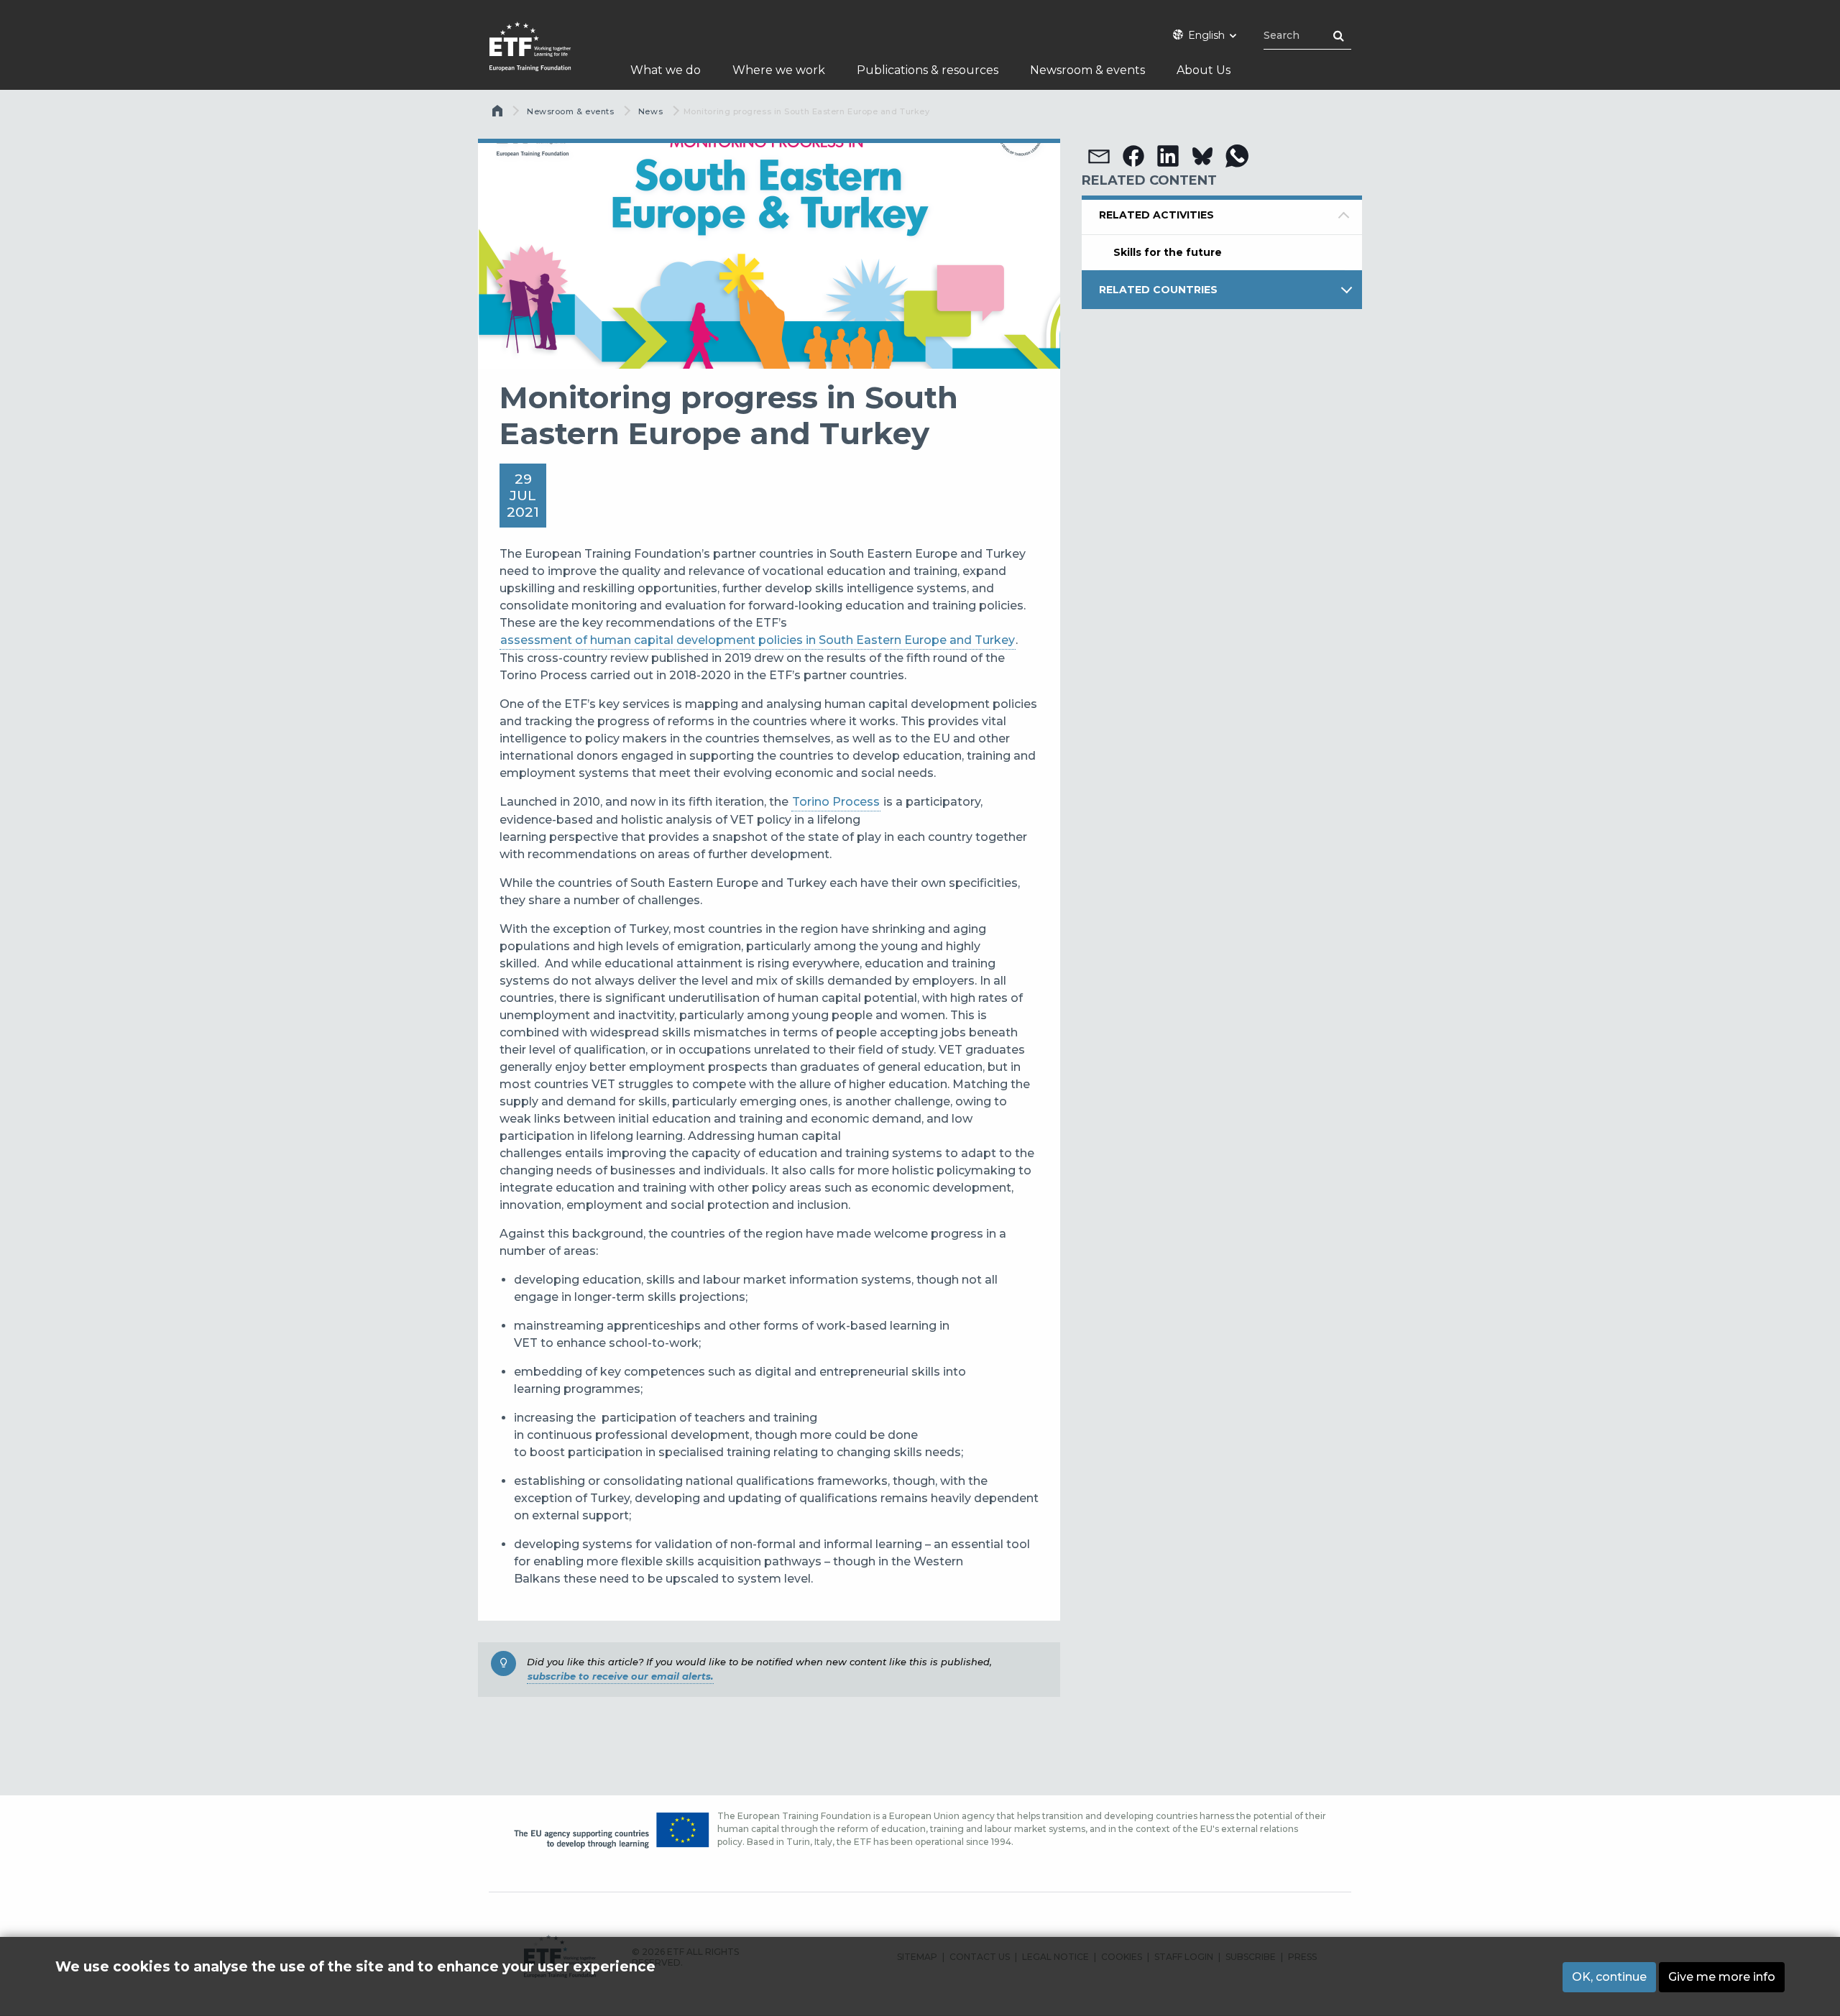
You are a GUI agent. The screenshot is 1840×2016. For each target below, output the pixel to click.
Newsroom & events (570, 111)
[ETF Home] (544, 56)
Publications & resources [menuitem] (928, 70)
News (650, 111)
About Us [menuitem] (1204, 70)
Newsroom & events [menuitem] (1087, 70)
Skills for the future (1168, 252)
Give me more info (1722, 1977)
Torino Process (836, 802)
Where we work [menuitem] (779, 70)
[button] (1099, 156)
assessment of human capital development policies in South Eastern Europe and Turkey (758, 640)
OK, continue (1609, 1977)
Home (499, 114)
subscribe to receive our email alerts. (620, 1676)
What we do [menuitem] (666, 70)
